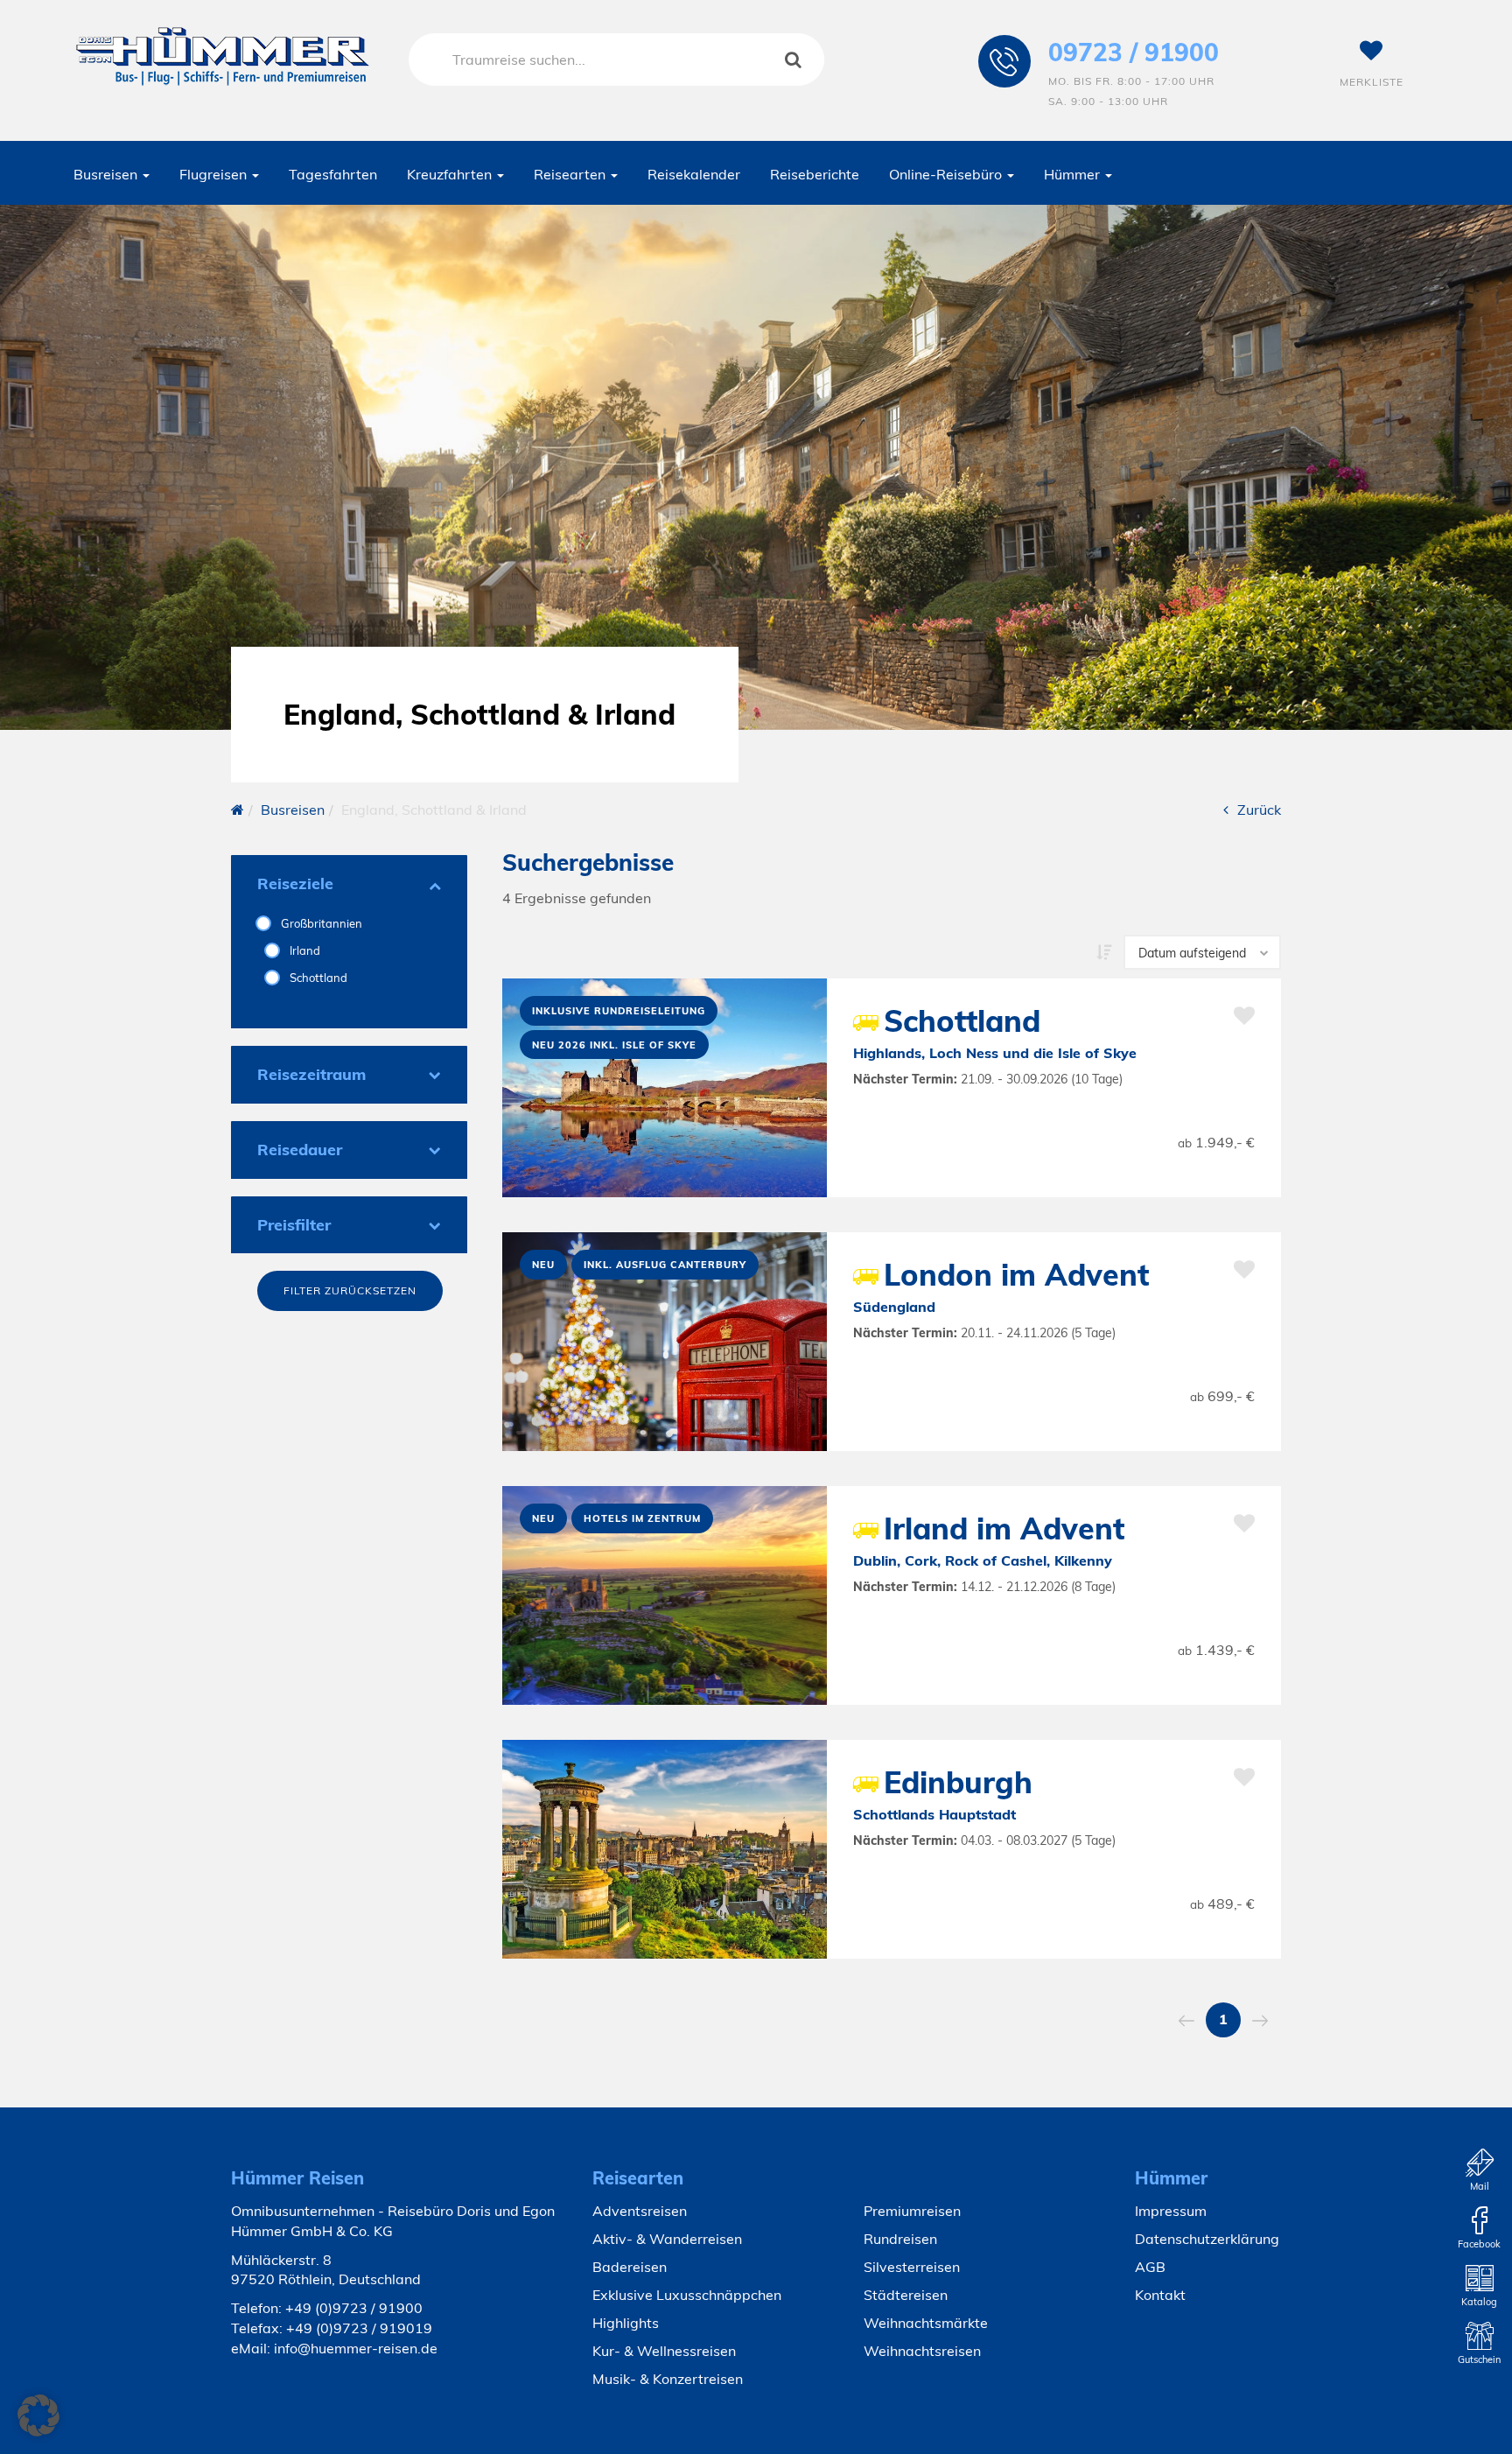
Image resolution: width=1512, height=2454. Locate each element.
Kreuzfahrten (451, 174)
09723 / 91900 (1134, 52)
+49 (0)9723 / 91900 (354, 2308)
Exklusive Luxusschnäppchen (687, 2295)
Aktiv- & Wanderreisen (667, 2239)
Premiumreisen (912, 2211)
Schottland (317, 978)
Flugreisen (215, 174)
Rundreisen (900, 2239)
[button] (38, 2415)
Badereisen (630, 2267)
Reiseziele (295, 883)
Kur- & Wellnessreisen (664, 2351)
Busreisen (107, 174)
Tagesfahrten (333, 174)
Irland (304, 950)
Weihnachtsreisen (922, 2351)
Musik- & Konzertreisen (668, 2379)
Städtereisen (906, 2295)
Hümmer (1074, 174)
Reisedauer (300, 1150)
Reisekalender (694, 174)
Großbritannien (320, 923)
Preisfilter (294, 1225)
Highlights (626, 2323)
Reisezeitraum (311, 1074)
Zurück (1259, 810)
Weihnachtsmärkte (926, 2323)
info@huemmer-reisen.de (356, 2348)
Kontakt (1160, 2295)
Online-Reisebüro (947, 174)
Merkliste (1372, 82)
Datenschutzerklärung (1207, 2239)
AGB (1150, 2267)
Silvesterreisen (912, 2267)
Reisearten (571, 174)
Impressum (1171, 2211)
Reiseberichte (815, 174)
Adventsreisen (640, 2211)
